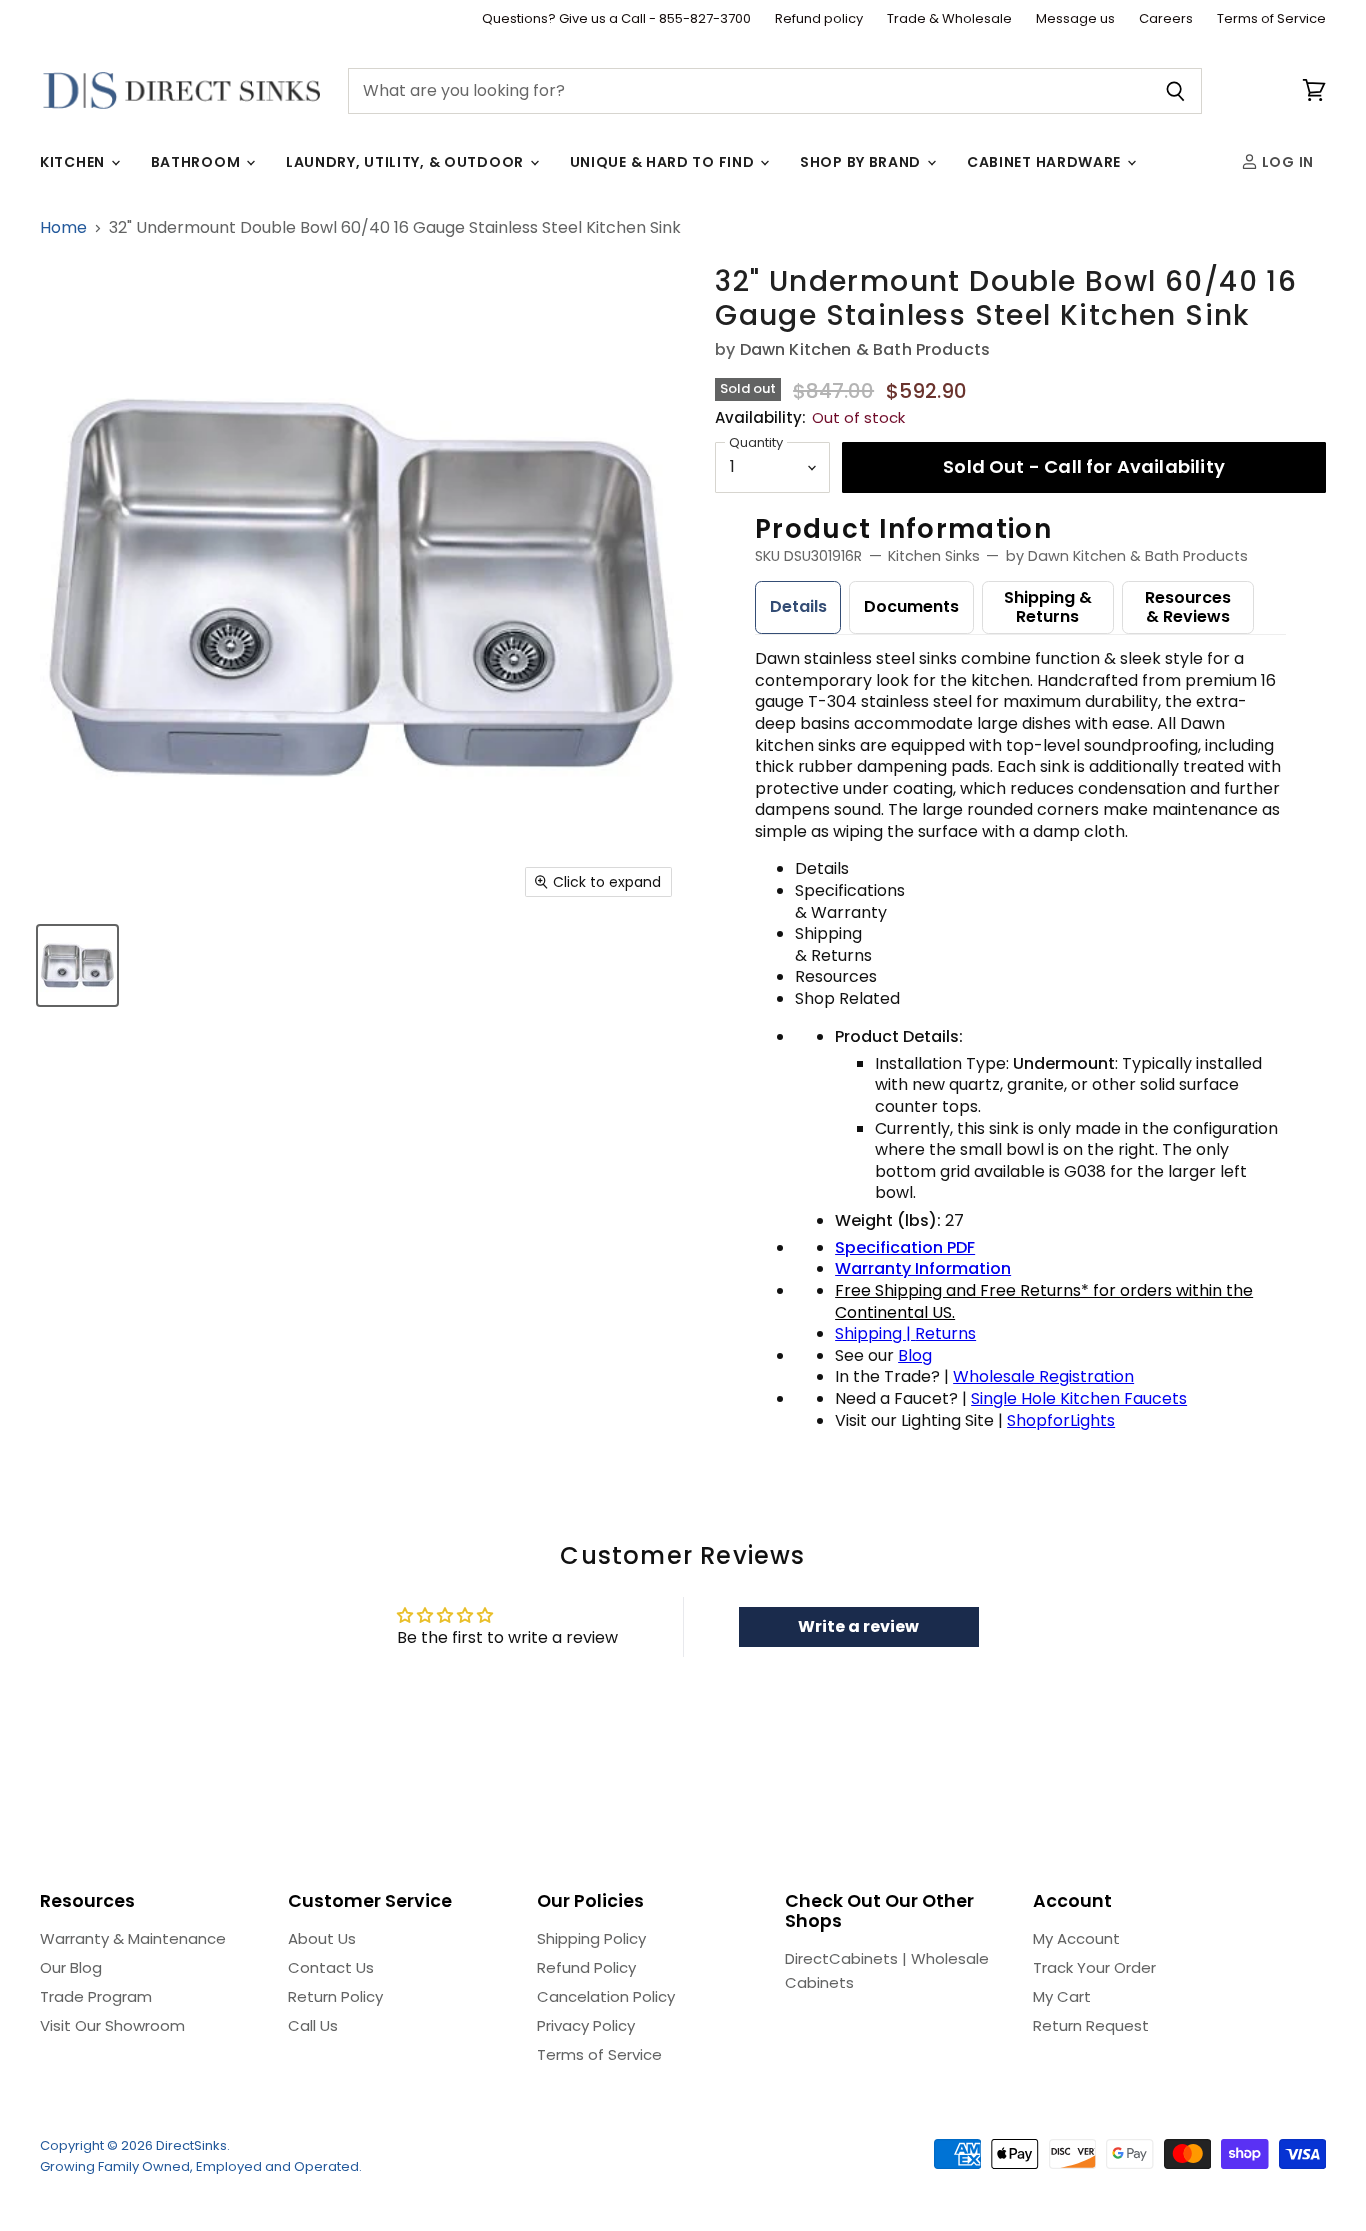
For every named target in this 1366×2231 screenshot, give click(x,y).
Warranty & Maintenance (133, 1938)
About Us (322, 1938)
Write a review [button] (858, 1626)
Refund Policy (586, 1967)
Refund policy (819, 19)
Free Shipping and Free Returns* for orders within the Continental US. (1044, 1301)
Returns (945, 1333)
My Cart (1062, 1996)
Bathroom (197, 162)
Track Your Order (1094, 1967)
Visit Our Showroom (112, 2025)
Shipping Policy (591, 1938)
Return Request (1091, 2025)
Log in (1286, 162)
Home (63, 228)
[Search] (1175, 91)
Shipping (870, 1333)
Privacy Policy (586, 2025)
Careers (1166, 19)
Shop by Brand (862, 162)
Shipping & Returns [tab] (1048, 607)
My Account (1076, 1938)
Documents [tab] (911, 606)
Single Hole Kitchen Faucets (1079, 1398)
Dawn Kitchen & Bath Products (865, 349)
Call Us (313, 2025)
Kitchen (74, 162)
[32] (77, 965)
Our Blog (71, 1967)
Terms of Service (1271, 19)
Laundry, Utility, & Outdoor (407, 162)
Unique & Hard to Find (664, 162)
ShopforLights (1061, 1420)
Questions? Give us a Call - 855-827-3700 (616, 19)
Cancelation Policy (606, 1996)
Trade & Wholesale (949, 19)
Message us (1075, 19)
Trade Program (96, 1996)
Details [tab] (798, 606)
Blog (915, 1355)
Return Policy (335, 1996)
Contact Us (331, 1967)
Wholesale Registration (1043, 1376)
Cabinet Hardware (1046, 162)
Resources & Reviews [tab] (1188, 607)
